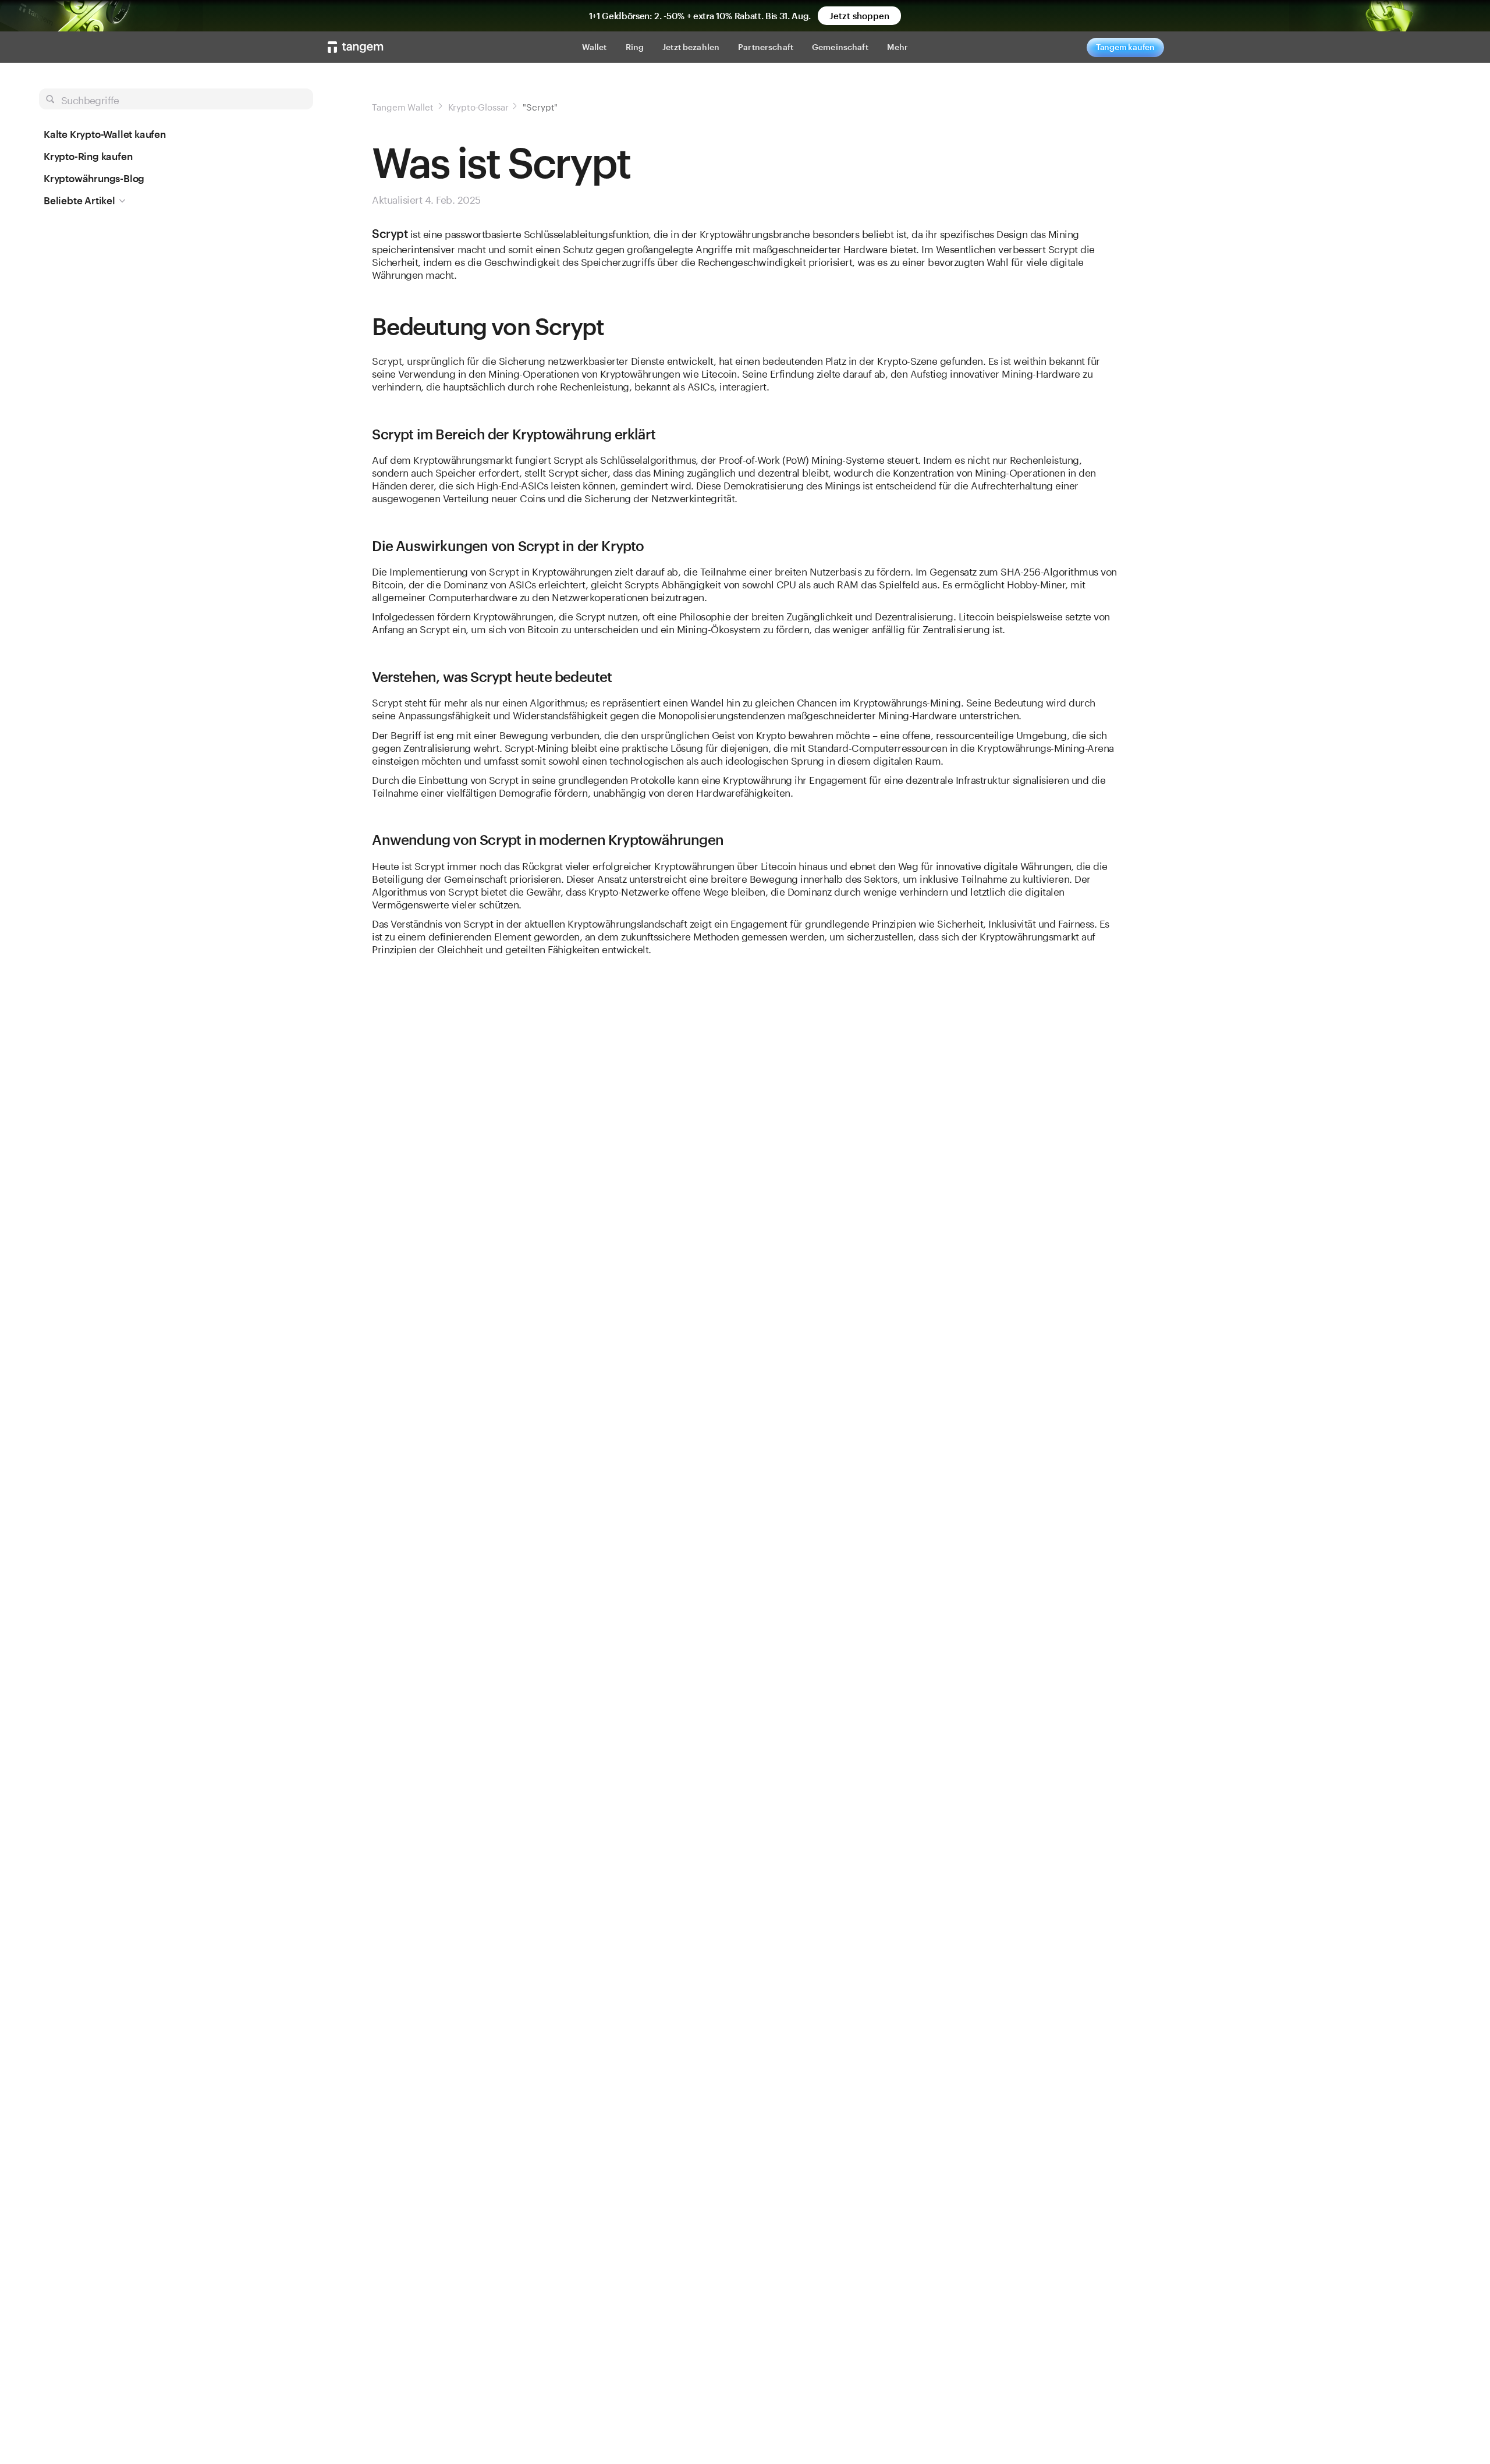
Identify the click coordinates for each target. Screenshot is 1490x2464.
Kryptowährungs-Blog (94, 178)
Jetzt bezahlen (691, 47)
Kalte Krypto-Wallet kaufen (105, 134)
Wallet (595, 47)
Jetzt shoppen (859, 16)
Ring (635, 47)
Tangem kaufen (1125, 47)
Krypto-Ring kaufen (88, 156)
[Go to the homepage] (356, 47)
